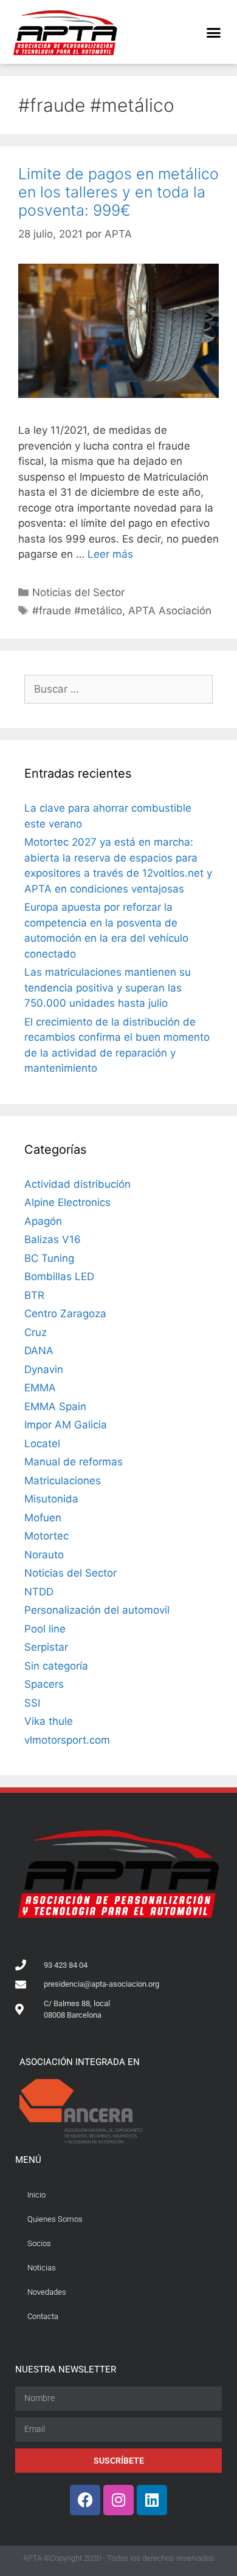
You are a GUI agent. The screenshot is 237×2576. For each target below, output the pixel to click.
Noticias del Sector (78, 592)
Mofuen (43, 1518)
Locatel (42, 1444)
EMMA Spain (55, 1406)
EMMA (40, 1388)
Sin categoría (56, 1666)
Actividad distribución (77, 1184)
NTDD (39, 1592)
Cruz (36, 1332)
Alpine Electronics (67, 1202)
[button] (214, 32)
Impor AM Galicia (66, 1425)
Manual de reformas (74, 1462)
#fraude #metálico (77, 611)
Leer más (110, 554)
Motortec (46, 1536)
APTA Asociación (170, 611)
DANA (39, 1351)
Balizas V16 (53, 1239)
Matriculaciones (63, 1481)
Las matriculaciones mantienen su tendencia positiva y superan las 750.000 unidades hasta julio (108, 988)
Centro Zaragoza (65, 1314)
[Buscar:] (118, 689)
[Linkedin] (152, 2500)
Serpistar (46, 1647)
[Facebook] (85, 2500)
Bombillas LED (59, 1276)
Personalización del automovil (97, 1610)
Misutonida (51, 1499)
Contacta (43, 2316)
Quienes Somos (55, 2219)
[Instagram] (118, 2500)
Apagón (43, 1221)
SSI (32, 1703)
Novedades (47, 2292)
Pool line (45, 1629)
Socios (39, 2243)
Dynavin (44, 1369)
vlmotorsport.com (67, 1740)
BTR (34, 1295)
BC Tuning (49, 1258)
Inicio (36, 2195)
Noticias (42, 2268)
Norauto (44, 1555)
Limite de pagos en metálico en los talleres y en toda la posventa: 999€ (118, 192)
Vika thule (49, 1721)
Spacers (44, 1684)
